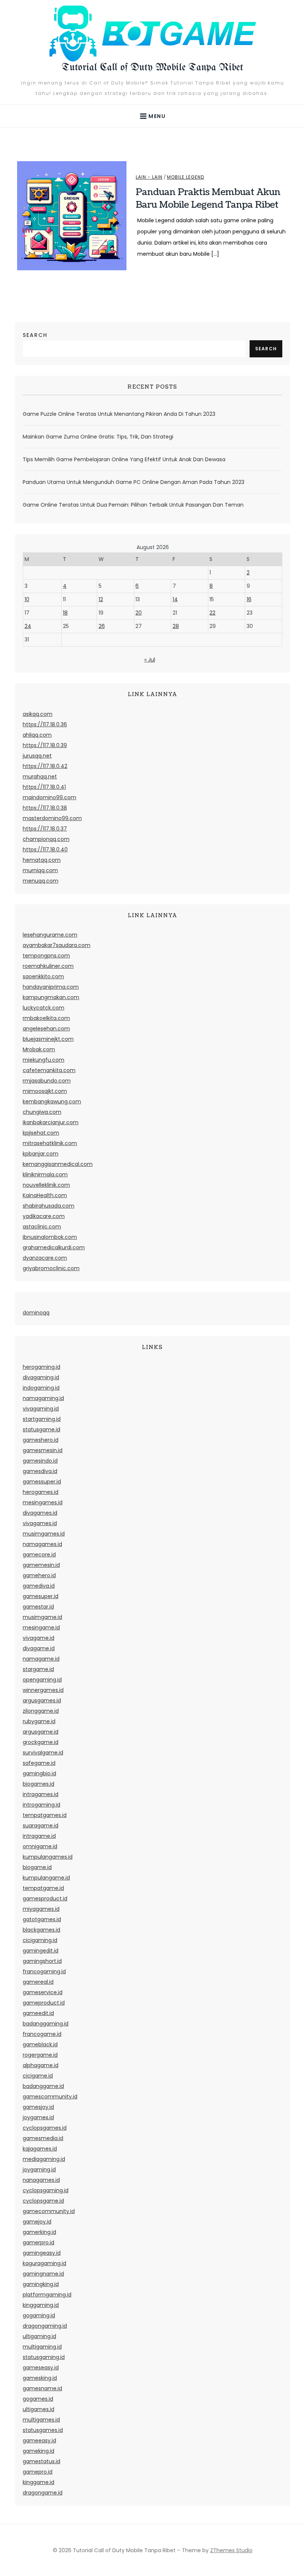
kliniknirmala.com (45, 1174)
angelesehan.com (46, 1029)
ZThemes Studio (231, 2550)
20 (139, 613)
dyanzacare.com (45, 1258)
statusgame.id (41, 1429)
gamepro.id (38, 2472)
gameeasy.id (39, 2440)
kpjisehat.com (41, 1133)
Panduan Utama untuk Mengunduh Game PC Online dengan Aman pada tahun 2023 (134, 482)
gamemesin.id (41, 1565)
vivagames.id (40, 1523)
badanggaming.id (46, 2024)
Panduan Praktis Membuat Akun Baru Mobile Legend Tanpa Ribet (208, 198)
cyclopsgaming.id (46, 2190)
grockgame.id (41, 1742)
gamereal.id (38, 1982)
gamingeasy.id (42, 2253)
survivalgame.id (43, 1753)
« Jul (150, 660)
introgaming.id (41, 1805)
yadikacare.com (44, 1216)
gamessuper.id (42, 1482)
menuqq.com (41, 881)
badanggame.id (43, 2086)
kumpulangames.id (48, 1857)
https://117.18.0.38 (45, 808)
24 (28, 626)
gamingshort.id (42, 1961)
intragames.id (41, 1794)
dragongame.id (43, 2493)
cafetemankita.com (49, 1070)
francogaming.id (44, 1971)
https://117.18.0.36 (45, 724)
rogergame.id (40, 2055)
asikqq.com (38, 714)
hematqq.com (42, 860)
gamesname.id (42, 2388)
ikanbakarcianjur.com (51, 1122)
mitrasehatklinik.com (50, 1143)
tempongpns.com (46, 956)
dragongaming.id (45, 2326)
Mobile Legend (186, 177)
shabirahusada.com (49, 1206)
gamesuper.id (41, 1596)
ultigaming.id (39, 2336)
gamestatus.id (41, 2461)
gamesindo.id (40, 1461)
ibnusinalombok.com (50, 1237)
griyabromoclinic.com (51, 1268)
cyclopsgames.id (45, 2128)
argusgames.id (42, 1700)
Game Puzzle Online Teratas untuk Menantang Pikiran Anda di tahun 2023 (119, 414)
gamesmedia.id (43, 2138)
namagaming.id (43, 1398)
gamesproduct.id (45, 1898)
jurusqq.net (37, 756)
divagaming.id (41, 1377)
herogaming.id (41, 1367)
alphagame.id (41, 2065)
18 (65, 613)
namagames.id (42, 1544)
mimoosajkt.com (45, 1091)
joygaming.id (39, 2169)
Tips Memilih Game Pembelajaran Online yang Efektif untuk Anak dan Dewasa (124, 459)
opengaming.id (42, 1680)
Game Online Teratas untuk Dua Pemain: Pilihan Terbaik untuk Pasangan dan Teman (133, 505)
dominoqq (36, 1313)
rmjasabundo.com (47, 1081)
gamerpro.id (38, 2242)
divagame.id (39, 1648)
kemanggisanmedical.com (58, 1164)
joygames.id (38, 2117)
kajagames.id (40, 2149)
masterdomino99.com (52, 818)
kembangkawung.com (52, 1102)
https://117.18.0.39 (45, 745)
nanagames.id (41, 2180)
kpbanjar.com (41, 1154)
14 (175, 599)
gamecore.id (39, 1555)
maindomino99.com (49, 797)
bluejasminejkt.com (48, 1039)
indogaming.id (41, 1388)
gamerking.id (39, 2232)
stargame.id (38, 1669)
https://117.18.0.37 (45, 829)
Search (35, 335)
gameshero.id (41, 1440)
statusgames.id (43, 2430)
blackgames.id (41, 1930)
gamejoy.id (37, 2222)
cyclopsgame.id (43, 2201)
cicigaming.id (40, 1940)
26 (102, 626)
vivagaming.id (41, 1409)
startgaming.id (42, 1419)
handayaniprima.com (51, 987)
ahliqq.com (37, 735)
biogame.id (37, 1867)
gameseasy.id (41, 2368)
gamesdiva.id (40, 1471)
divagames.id (40, 1513)
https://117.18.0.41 (44, 787)
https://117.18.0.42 (45, 766)
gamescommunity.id (50, 2097)
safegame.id (39, 1763)
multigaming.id (42, 2347)
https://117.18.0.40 (45, 849)
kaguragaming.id (44, 2263)
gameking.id (38, 2451)
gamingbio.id (39, 1773)
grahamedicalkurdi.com (54, 1247)
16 (249, 599)
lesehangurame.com (50, 935)
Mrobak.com (39, 1049)
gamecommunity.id (49, 2211)
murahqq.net (40, 777)
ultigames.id (38, 2409)
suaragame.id (41, 1826)
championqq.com (46, 839)
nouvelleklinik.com (46, 1185)
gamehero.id (39, 1575)
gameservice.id (43, 1992)
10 (27, 599)
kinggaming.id (41, 2305)
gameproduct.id (44, 2003)
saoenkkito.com (43, 976)
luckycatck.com (44, 1008)
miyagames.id (41, 1909)
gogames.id (38, 2399)
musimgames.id (44, 1534)
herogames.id (41, 1492)
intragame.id (39, 1836)
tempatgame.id (43, 1888)
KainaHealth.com (45, 1195)
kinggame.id (38, 2482)
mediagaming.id (44, 2159)
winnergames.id (43, 1690)
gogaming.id (39, 2315)
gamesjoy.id (38, 2107)
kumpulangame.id (46, 1878)
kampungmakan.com (51, 997)
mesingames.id (43, 1502)
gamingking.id (41, 2284)
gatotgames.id (42, 1919)
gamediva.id (39, 1586)
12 (101, 599)
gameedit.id (38, 2013)
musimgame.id (42, 1617)
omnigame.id (40, 1846)
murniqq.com (40, 870)
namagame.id (41, 1659)
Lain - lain (149, 177)
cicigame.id (38, 2076)
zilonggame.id (41, 1711)
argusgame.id (41, 1732)
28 (176, 626)
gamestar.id (38, 1607)
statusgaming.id (44, 2357)
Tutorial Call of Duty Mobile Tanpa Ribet (152, 68)
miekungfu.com (44, 1060)
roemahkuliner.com (48, 966)
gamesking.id (40, 2378)
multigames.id (41, 2420)
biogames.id (38, 1784)
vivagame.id (38, 1638)
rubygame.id (39, 1721)
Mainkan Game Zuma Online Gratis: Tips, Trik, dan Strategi (98, 437)
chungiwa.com (42, 1112)
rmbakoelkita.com (46, 1018)
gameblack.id (40, 2044)
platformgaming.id (47, 2295)
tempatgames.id (45, 1815)
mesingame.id (41, 1627)
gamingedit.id (41, 1951)
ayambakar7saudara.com (57, 945)
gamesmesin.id (43, 1450)
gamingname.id (43, 2274)
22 (212, 613)
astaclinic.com (42, 1227)
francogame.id (42, 2034)
